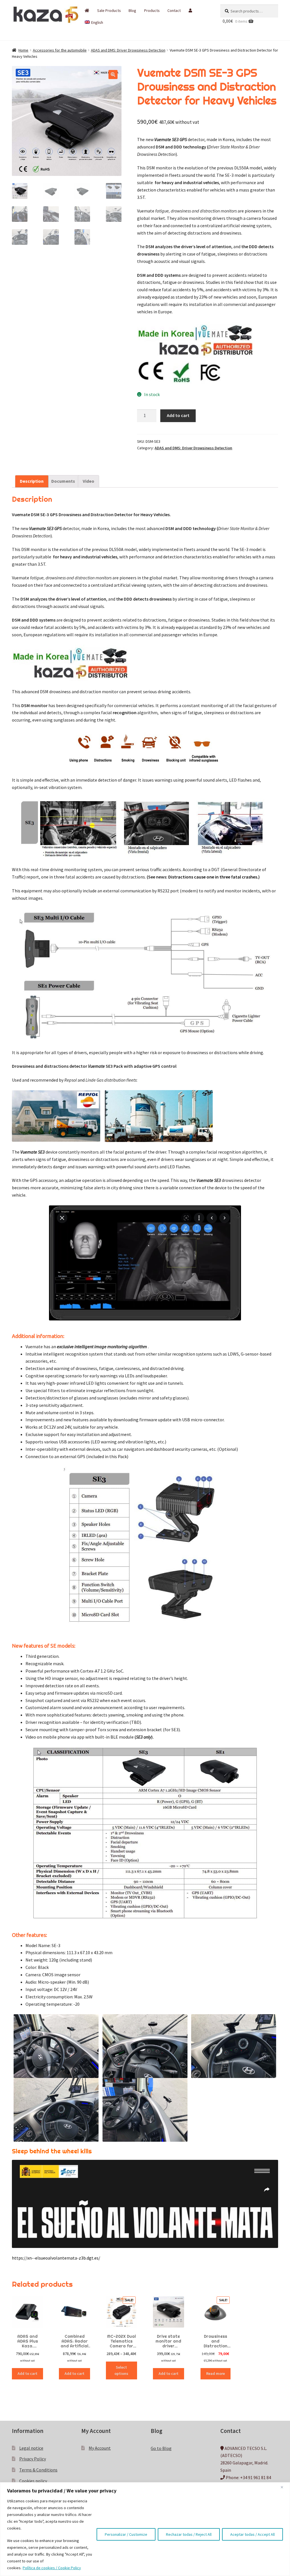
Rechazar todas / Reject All (189, 2534)
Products (152, 10)
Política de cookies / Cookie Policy (52, 2568)
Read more (216, 2373)
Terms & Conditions (38, 2470)
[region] (145, 2529)
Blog (132, 10)
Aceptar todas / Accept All (252, 2534)
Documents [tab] (63, 481)
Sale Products (109, 10)
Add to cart (178, 415)
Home (23, 50)
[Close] (284, 2487)
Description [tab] (32, 481)
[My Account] (190, 10)
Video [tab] (89, 481)
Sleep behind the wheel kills (52, 2151)
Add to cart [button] (27, 2373)
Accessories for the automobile (60, 50)
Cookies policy (33, 2481)
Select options (121, 2370)
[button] (113, 75)
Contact (174, 10)
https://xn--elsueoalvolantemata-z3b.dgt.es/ (56, 2258)
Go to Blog (161, 2448)
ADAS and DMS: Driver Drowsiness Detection (128, 50)
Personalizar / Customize (126, 2534)
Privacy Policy (33, 2459)
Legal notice (31, 2448)
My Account (100, 2448)
